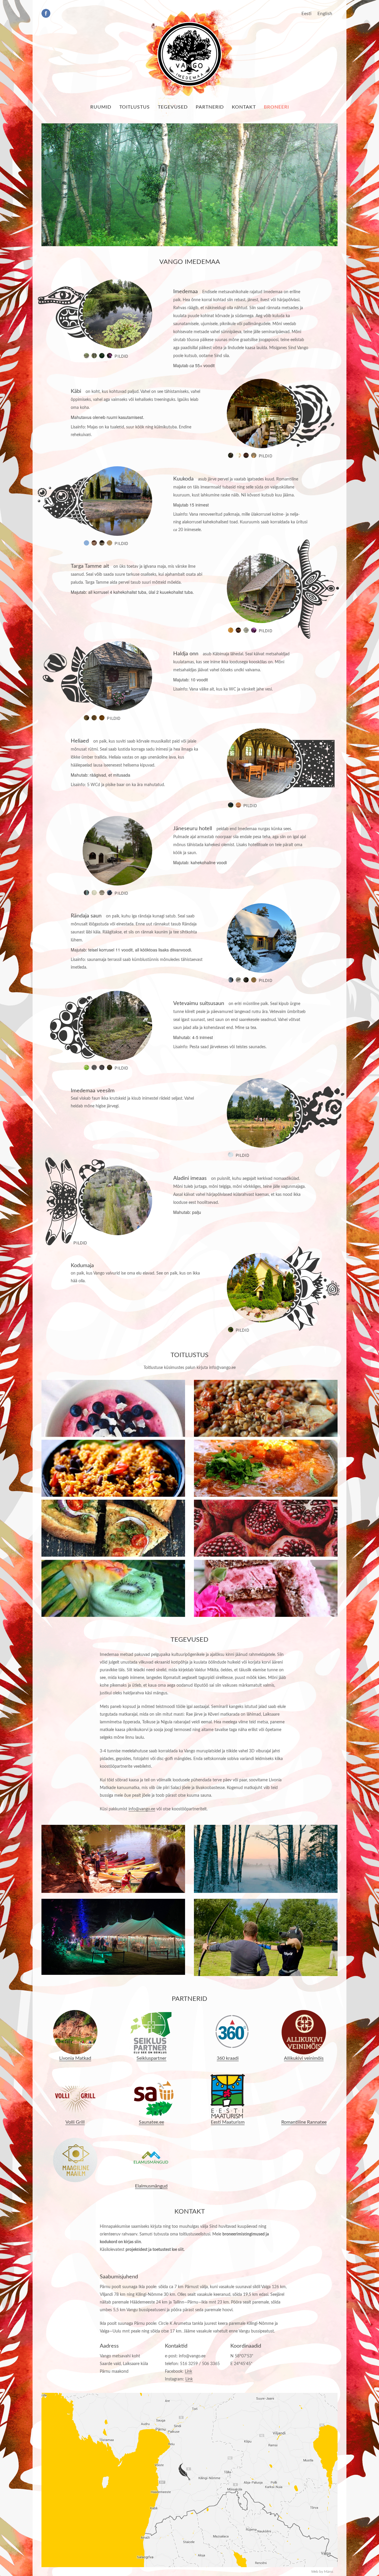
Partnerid (210, 107)
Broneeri (276, 107)
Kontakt (244, 107)
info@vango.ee (142, 1809)
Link (188, 2372)
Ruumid (101, 107)
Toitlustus (135, 107)
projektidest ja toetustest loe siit (155, 2250)
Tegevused (173, 107)
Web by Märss (322, 2572)
